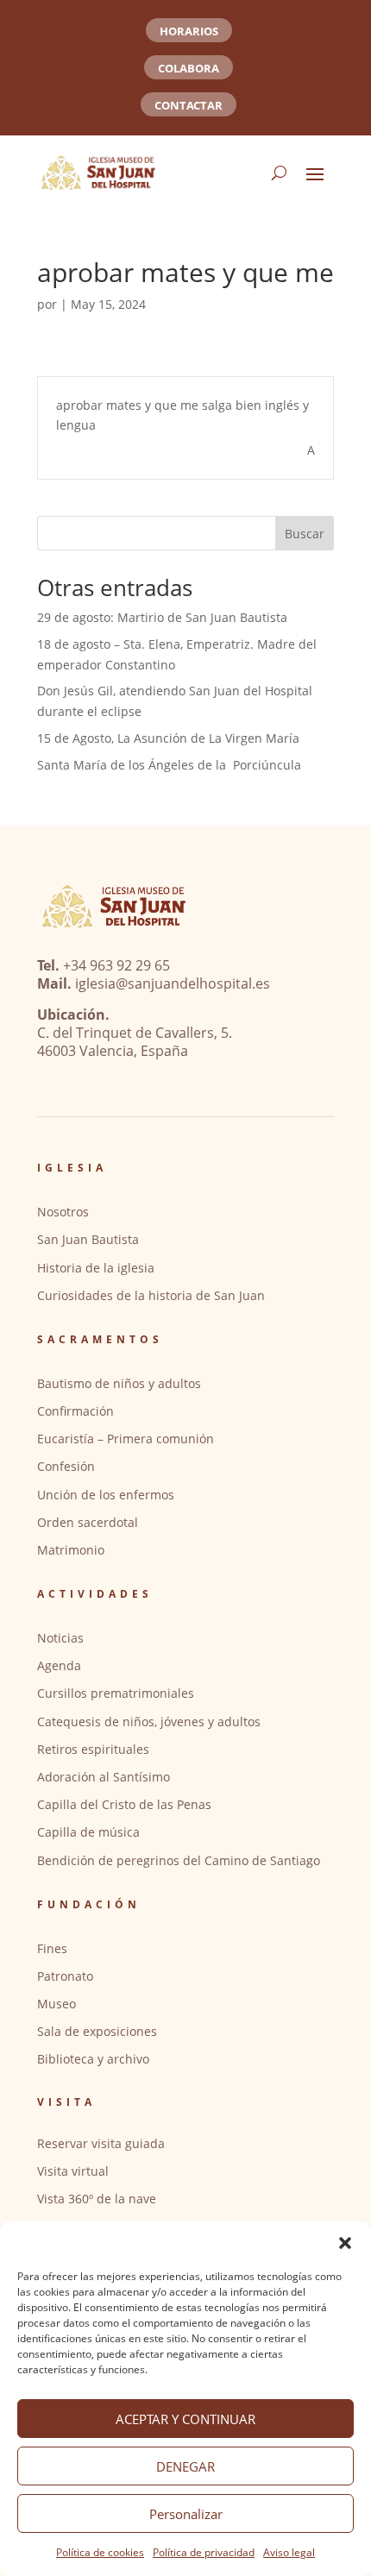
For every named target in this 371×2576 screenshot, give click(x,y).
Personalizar (186, 2514)
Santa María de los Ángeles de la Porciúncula (169, 765)
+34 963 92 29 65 (116, 965)
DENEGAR (185, 2466)
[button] (345, 2243)
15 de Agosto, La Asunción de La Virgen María (168, 738)
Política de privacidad (204, 2552)
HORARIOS (189, 31)
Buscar (305, 534)
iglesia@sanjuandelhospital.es (173, 983)
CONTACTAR (189, 105)
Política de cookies (100, 2552)
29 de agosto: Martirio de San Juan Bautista (162, 617)
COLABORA (189, 68)
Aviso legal (289, 2552)
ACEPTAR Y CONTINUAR (185, 2419)
